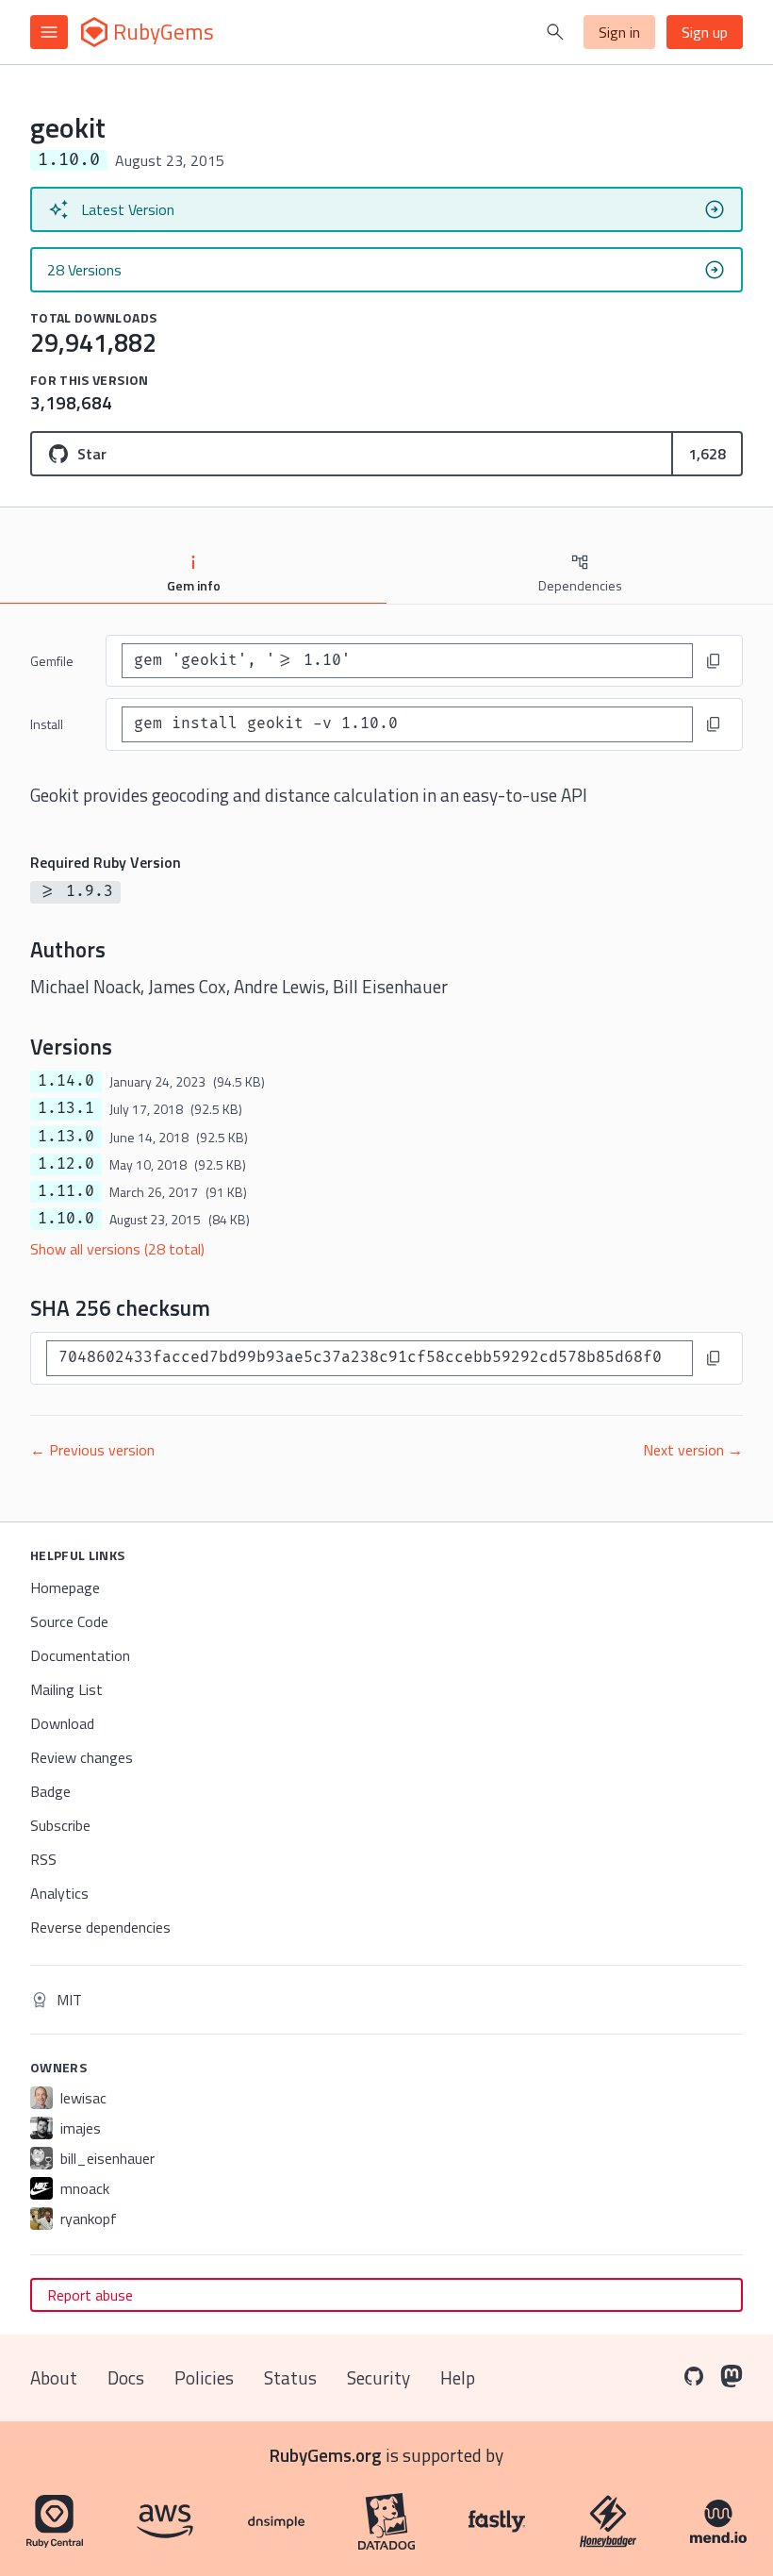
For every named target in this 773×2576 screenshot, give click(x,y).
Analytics (59, 1893)
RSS (43, 1859)
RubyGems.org (326, 2455)
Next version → (693, 1450)
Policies (204, 2377)
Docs (126, 2377)
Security (378, 2377)
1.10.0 (66, 1219)
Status (290, 2377)
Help (458, 2377)
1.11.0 (66, 1191)
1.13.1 (66, 1108)
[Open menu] (49, 32)
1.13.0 (66, 1137)
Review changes (82, 1757)
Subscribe (60, 1825)
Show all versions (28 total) (117, 1249)
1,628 (707, 454)
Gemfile (52, 661)
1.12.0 (66, 1164)
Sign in (619, 32)
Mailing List (66, 1689)
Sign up (705, 32)
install (47, 724)
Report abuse (90, 2295)
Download (62, 1723)
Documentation (80, 1655)
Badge (50, 1791)
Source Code (69, 1621)
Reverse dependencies (100, 1927)
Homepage (65, 1587)
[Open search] (555, 32)
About (54, 2377)
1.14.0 (66, 1081)
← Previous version (92, 1450)
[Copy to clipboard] (714, 661)
